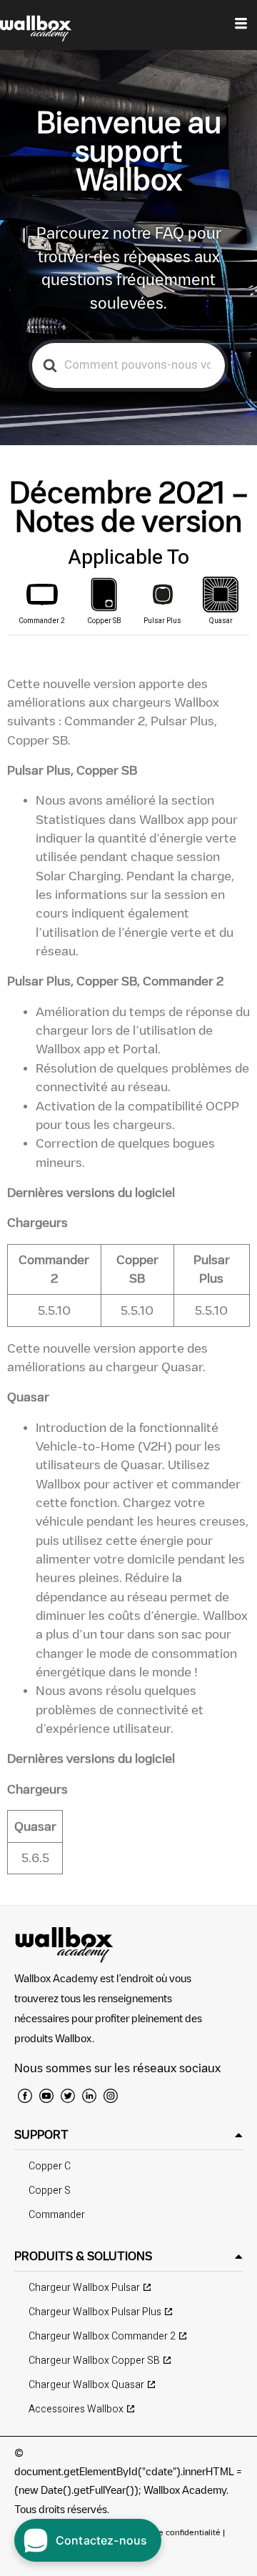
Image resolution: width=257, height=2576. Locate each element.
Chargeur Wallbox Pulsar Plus (95, 2312)
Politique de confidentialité (169, 2532)
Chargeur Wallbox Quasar (86, 2385)
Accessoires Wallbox (76, 2409)
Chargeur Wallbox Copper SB (94, 2361)
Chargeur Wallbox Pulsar (84, 2288)
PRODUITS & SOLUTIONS (83, 2256)
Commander (57, 2215)
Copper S (50, 2190)
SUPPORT (41, 2134)
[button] (128, 2135)
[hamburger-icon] (241, 25)
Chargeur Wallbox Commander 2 (102, 2336)
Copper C (50, 2166)
